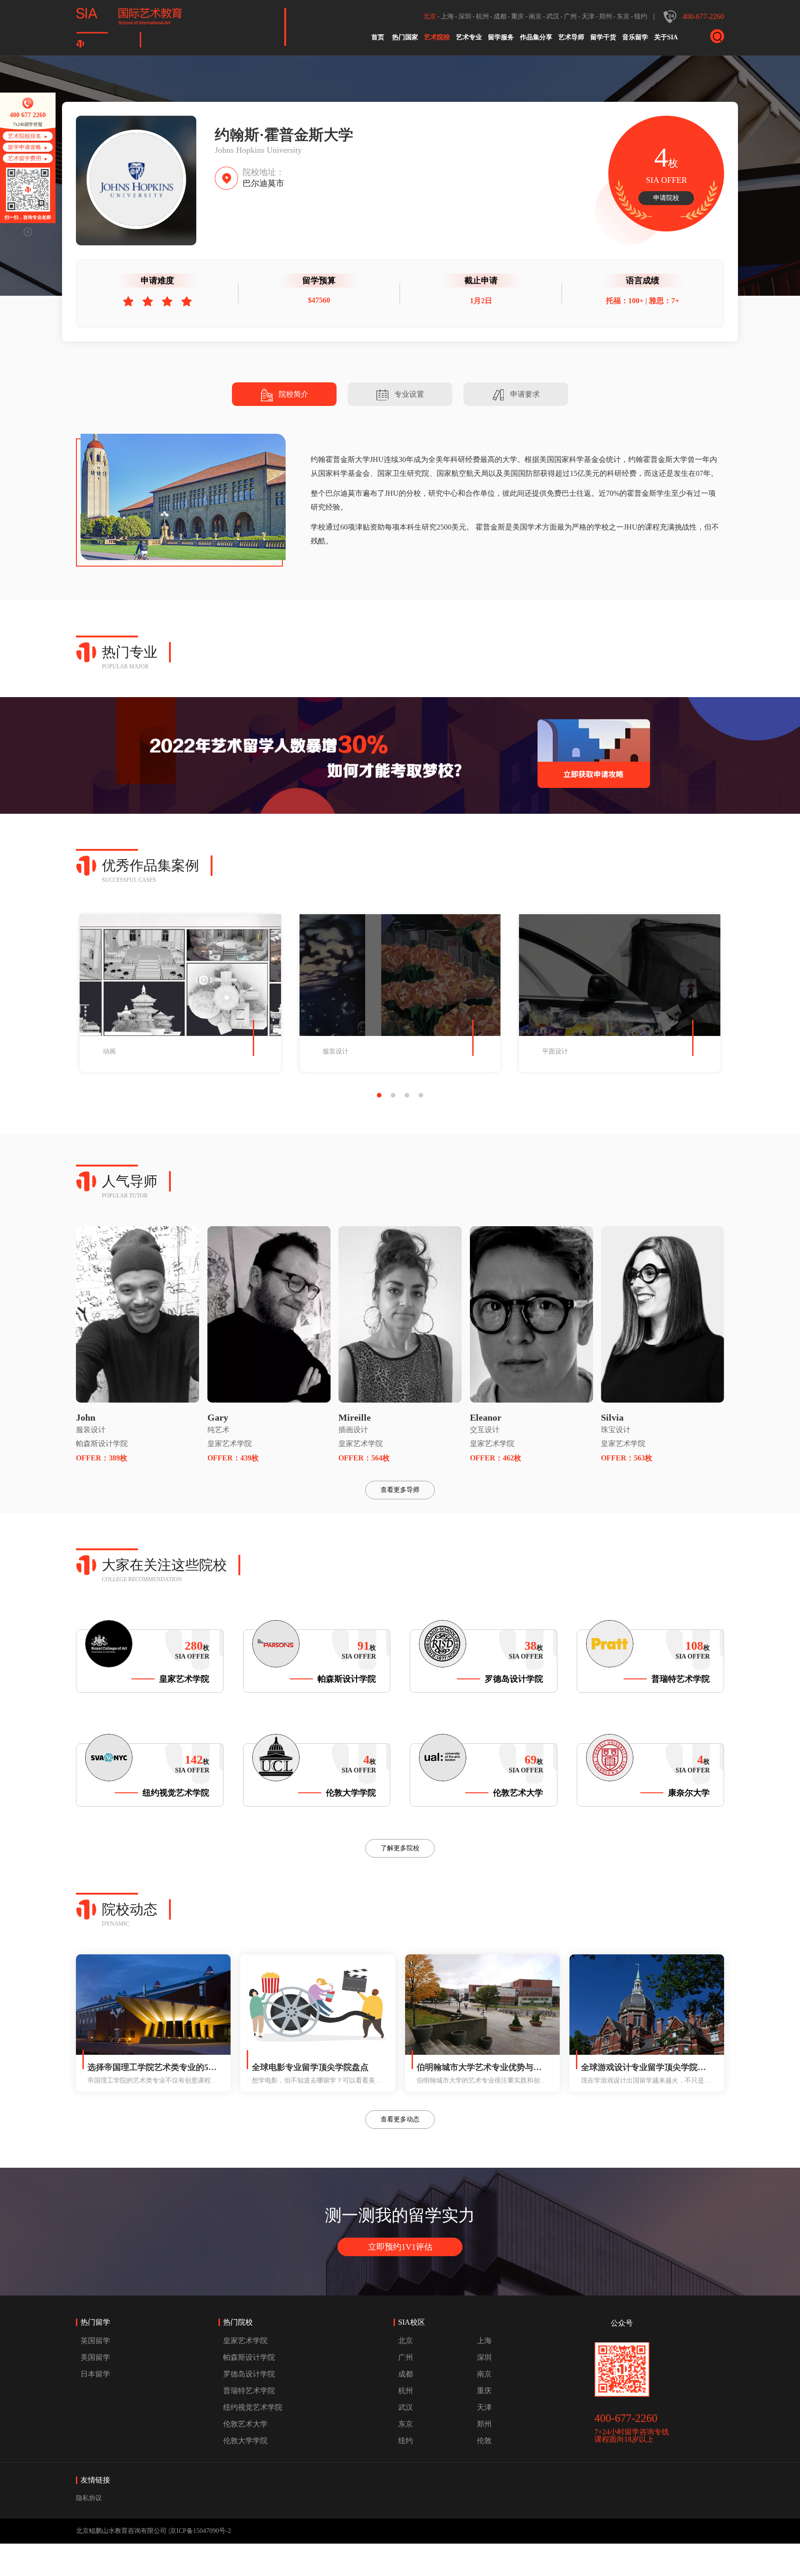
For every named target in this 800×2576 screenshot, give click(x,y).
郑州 (606, 16)
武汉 (553, 16)
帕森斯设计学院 (102, 1444)
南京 (535, 16)
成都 (500, 16)
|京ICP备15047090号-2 (200, 2531)
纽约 (641, 16)
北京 (430, 16)
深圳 (465, 16)
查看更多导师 (400, 1490)
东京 (623, 16)
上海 (447, 16)
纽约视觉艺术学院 (253, 2407)
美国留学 (95, 2357)
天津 (588, 16)
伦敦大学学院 (245, 2441)
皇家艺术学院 (230, 1444)
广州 (570, 16)
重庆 (518, 16)
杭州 (482, 16)
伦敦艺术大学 (245, 2424)
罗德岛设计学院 (249, 2374)
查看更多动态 (400, 2119)
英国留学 (95, 2341)
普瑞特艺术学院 (249, 2391)
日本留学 (95, 2374)
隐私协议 (89, 2498)
